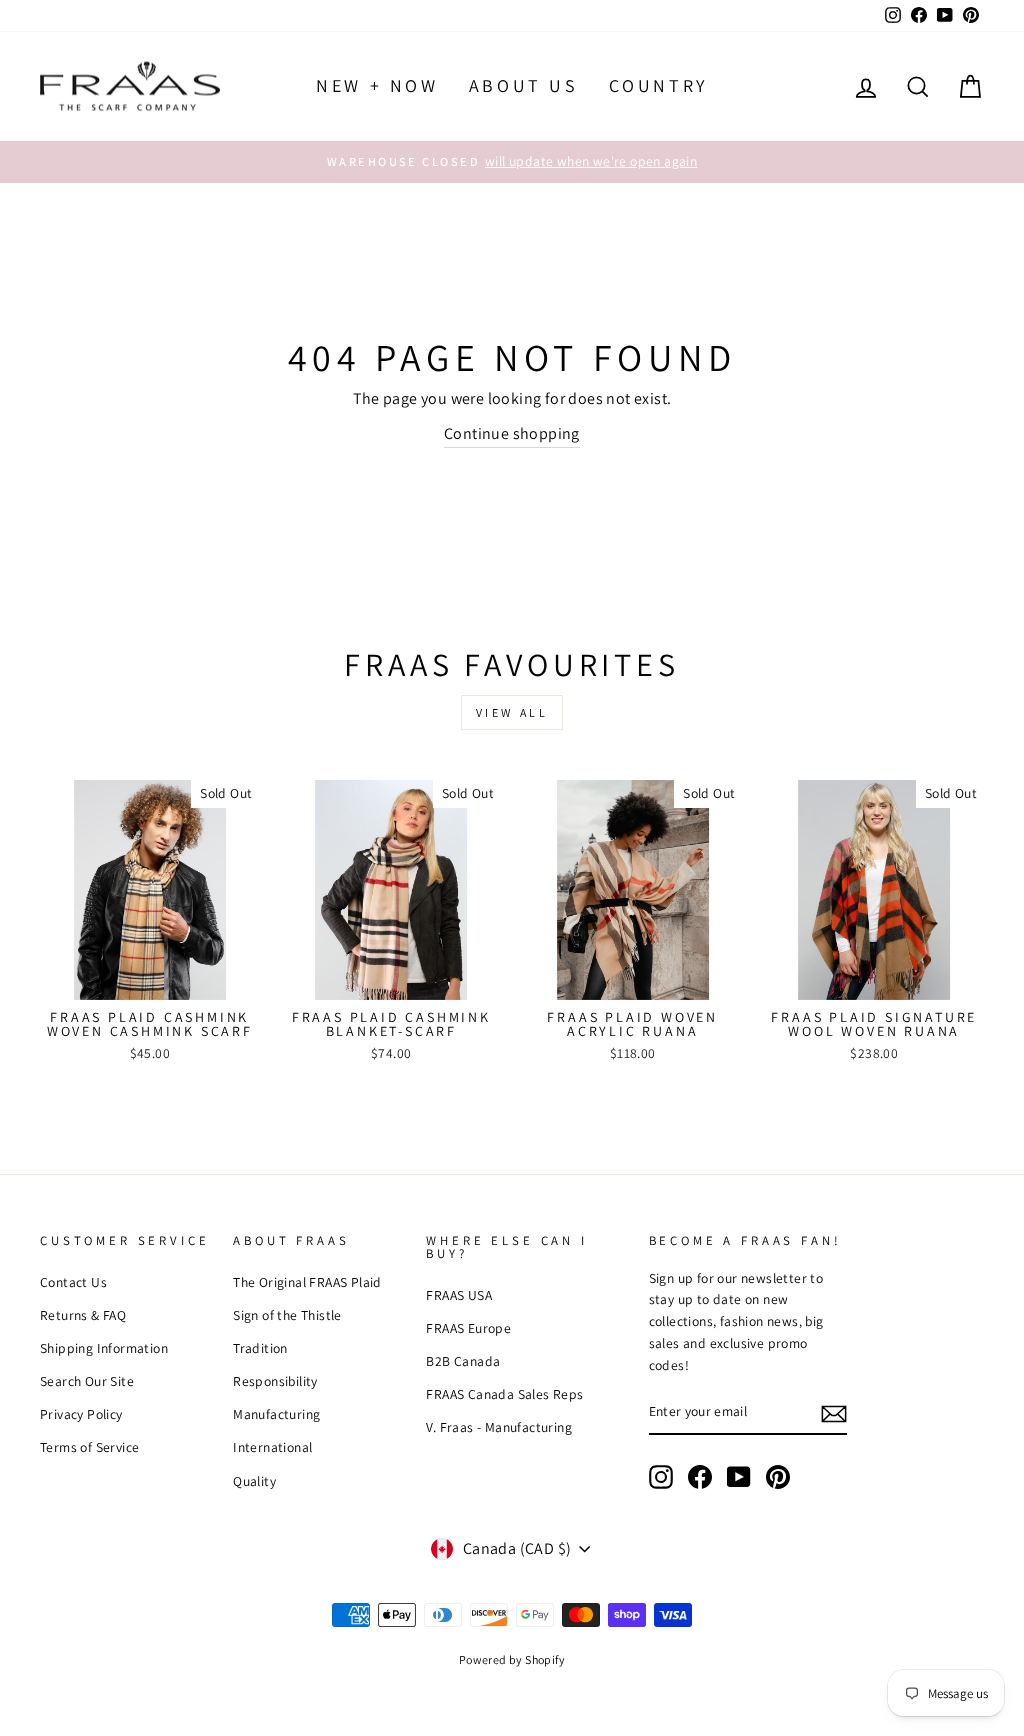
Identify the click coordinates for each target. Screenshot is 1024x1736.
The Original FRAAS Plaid (307, 1282)
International (272, 1447)
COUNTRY (658, 85)
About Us (524, 85)
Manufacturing (276, 1414)
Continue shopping (512, 433)
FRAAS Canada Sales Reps (504, 1394)
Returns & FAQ (83, 1315)
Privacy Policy (81, 1414)
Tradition (260, 1348)
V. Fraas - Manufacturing (499, 1427)
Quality (254, 1481)
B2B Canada (463, 1361)
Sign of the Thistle (287, 1315)
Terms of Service (89, 1447)
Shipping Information (104, 1348)
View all (512, 712)
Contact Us (73, 1282)
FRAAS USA (459, 1295)
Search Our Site (87, 1381)
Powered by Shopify (512, 1659)
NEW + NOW (377, 85)
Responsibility (275, 1381)
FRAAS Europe (468, 1328)
